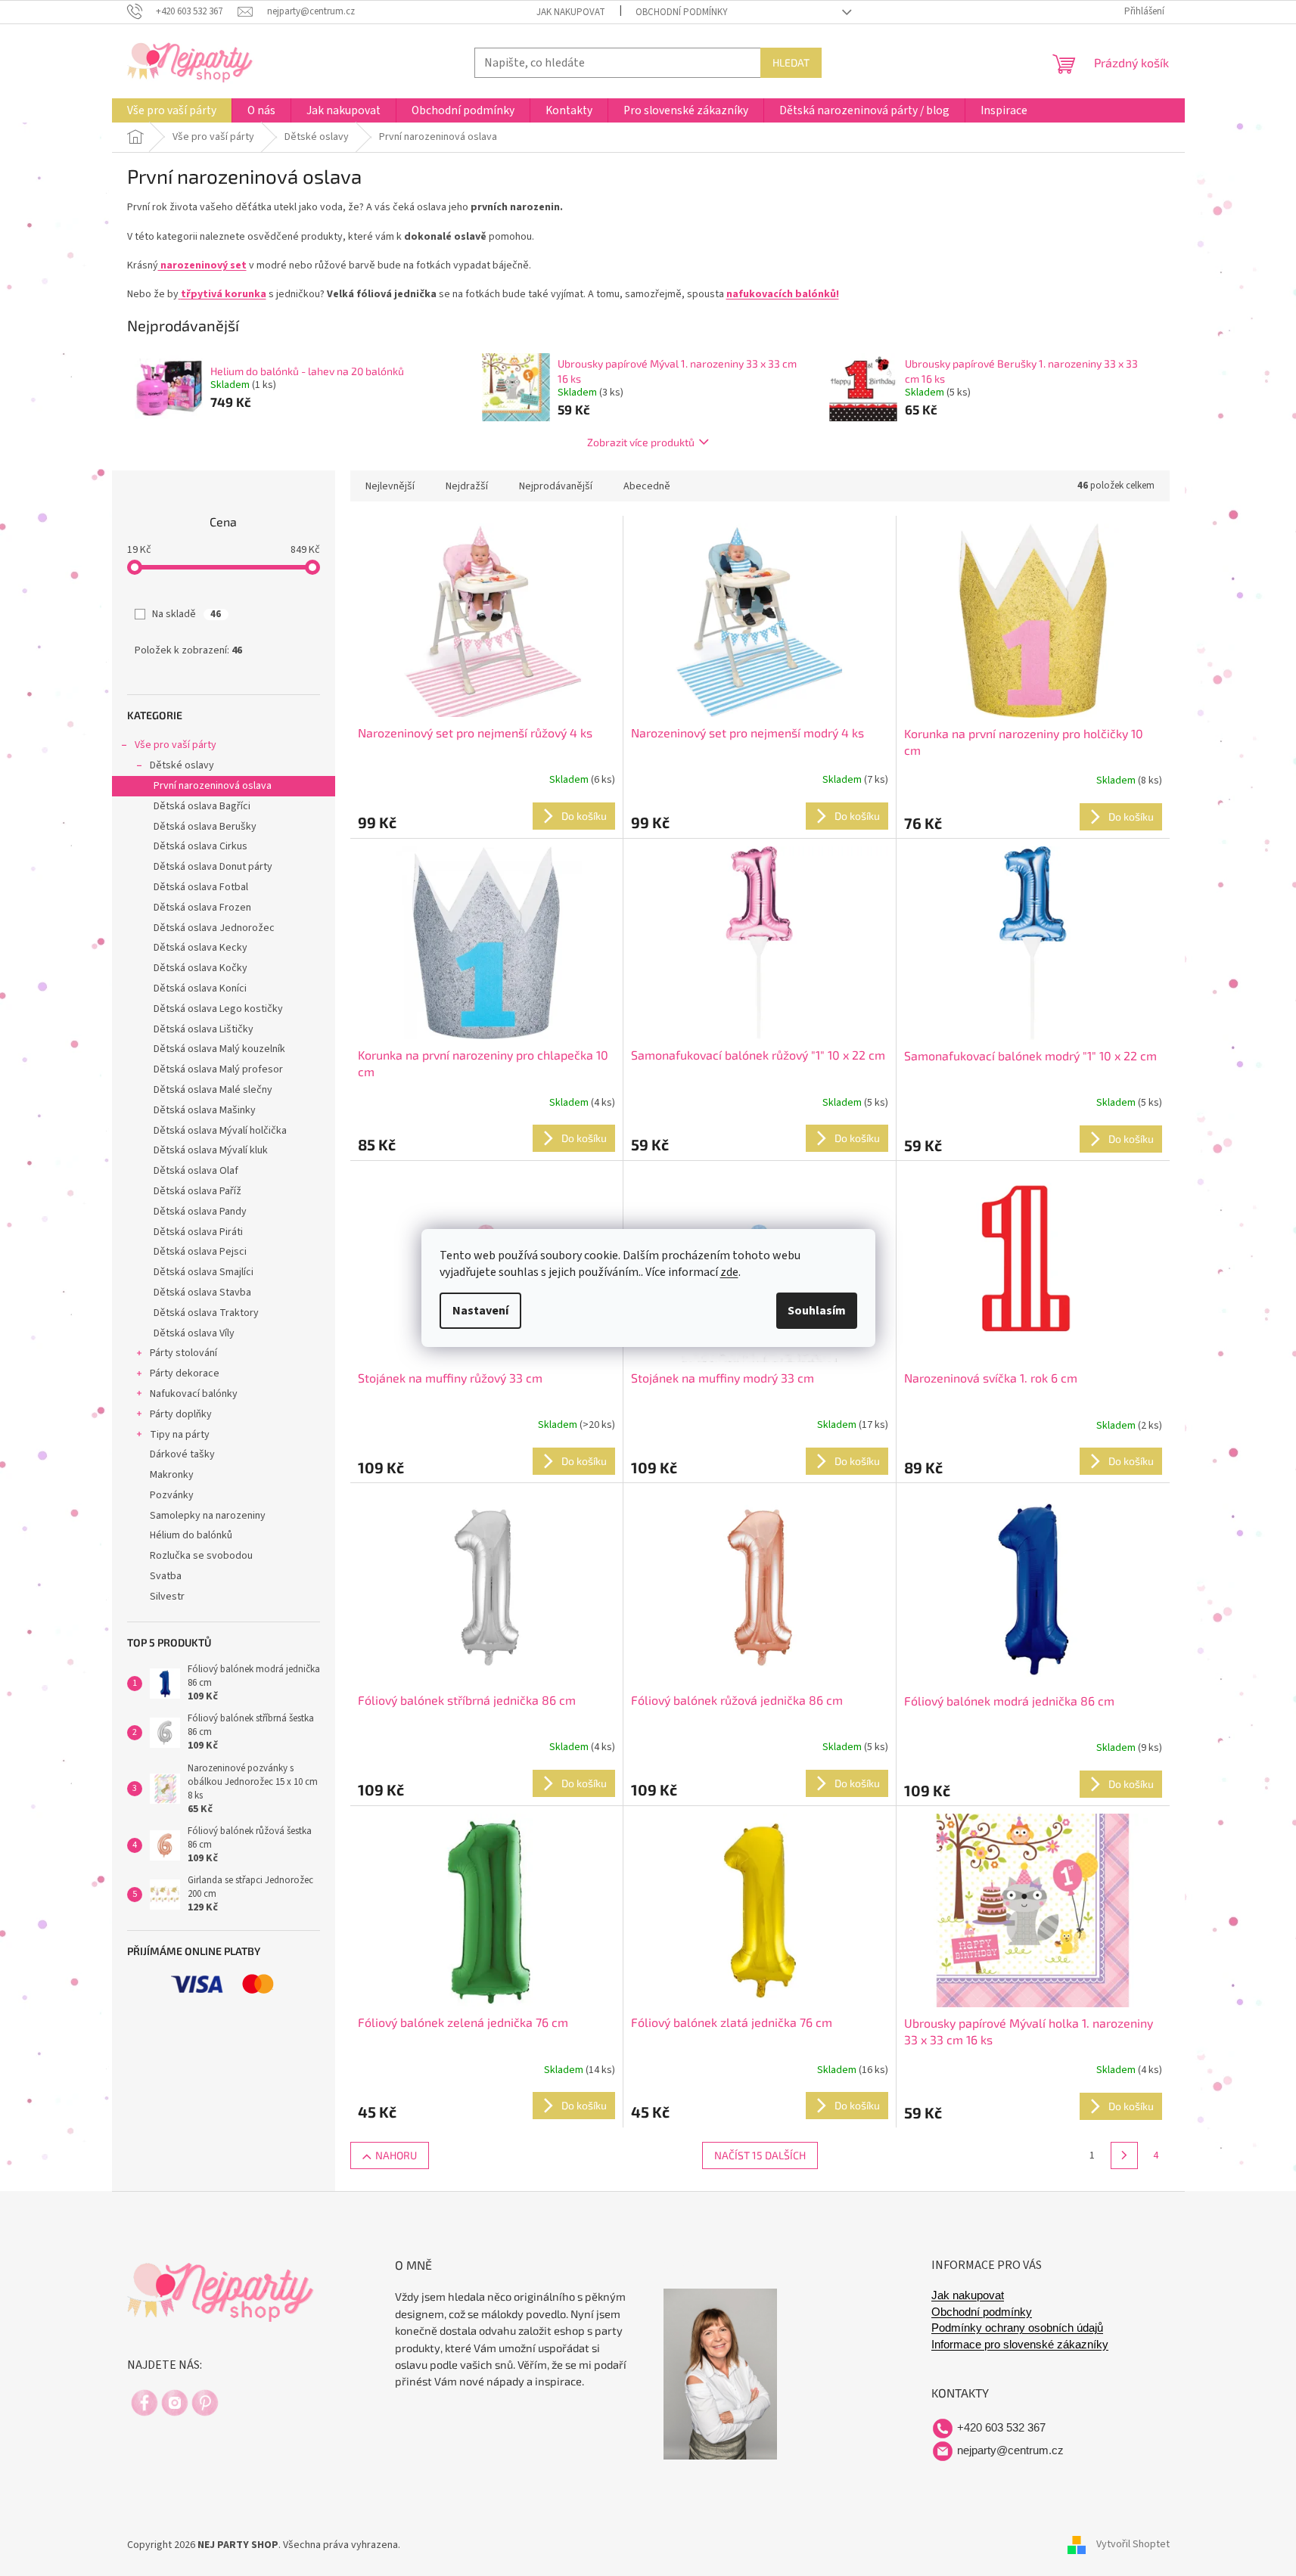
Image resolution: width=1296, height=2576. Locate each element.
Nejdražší (467, 486)
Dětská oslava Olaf (196, 1171)
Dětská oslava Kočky (200, 968)
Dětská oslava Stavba (202, 1293)
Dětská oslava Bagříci (202, 806)
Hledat (791, 62)
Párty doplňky (181, 1414)
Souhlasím (817, 1311)
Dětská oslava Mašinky (205, 1110)
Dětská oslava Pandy (200, 1212)
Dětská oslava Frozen (202, 908)
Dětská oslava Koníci (200, 989)
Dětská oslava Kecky (200, 948)
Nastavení (480, 1311)
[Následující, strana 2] (1124, 2155)
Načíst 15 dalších (760, 2155)
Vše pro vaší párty (176, 745)
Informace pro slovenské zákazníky (1020, 2345)
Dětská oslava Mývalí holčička (220, 1131)
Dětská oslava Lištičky (204, 1029)
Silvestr (167, 1597)
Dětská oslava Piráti (198, 1232)
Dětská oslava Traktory (206, 1313)
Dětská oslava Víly (194, 1333)
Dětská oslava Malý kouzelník (219, 1049)
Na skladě (186, 614)
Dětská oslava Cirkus (200, 846)
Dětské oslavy (182, 765)
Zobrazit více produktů (641, 442)
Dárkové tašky (182, 1454)
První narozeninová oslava (213, 786)
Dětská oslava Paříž (197, 1191)
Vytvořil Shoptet (1133, 2545)
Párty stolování (183, 1353)
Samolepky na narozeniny (208, 1516)
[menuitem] (172, 110)
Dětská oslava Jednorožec (214, 928)
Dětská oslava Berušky (205, 827)
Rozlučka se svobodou (201, 1556)
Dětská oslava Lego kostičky (218, 1009)
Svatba (166, 1576)
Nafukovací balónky (194, 1394)
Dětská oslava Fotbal (201, 887)
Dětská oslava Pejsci (200, 1252)
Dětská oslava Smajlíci (204, 1272)
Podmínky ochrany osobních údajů (1017, 2328)
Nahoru (396, 2155)
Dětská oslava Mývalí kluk (211, 1150)
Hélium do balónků (191, 1535)
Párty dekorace (185, 1373)
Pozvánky (172, 1495)
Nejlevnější (390, 486)
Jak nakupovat (571, 12)
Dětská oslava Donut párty (213, 867)
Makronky (172, 1475)
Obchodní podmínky (682, 12)
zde (729, 1272)
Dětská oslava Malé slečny (213, 1090)
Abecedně (647, 486)
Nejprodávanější (556, 486)
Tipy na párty (180, 1435)
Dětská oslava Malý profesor (218, 1069)
